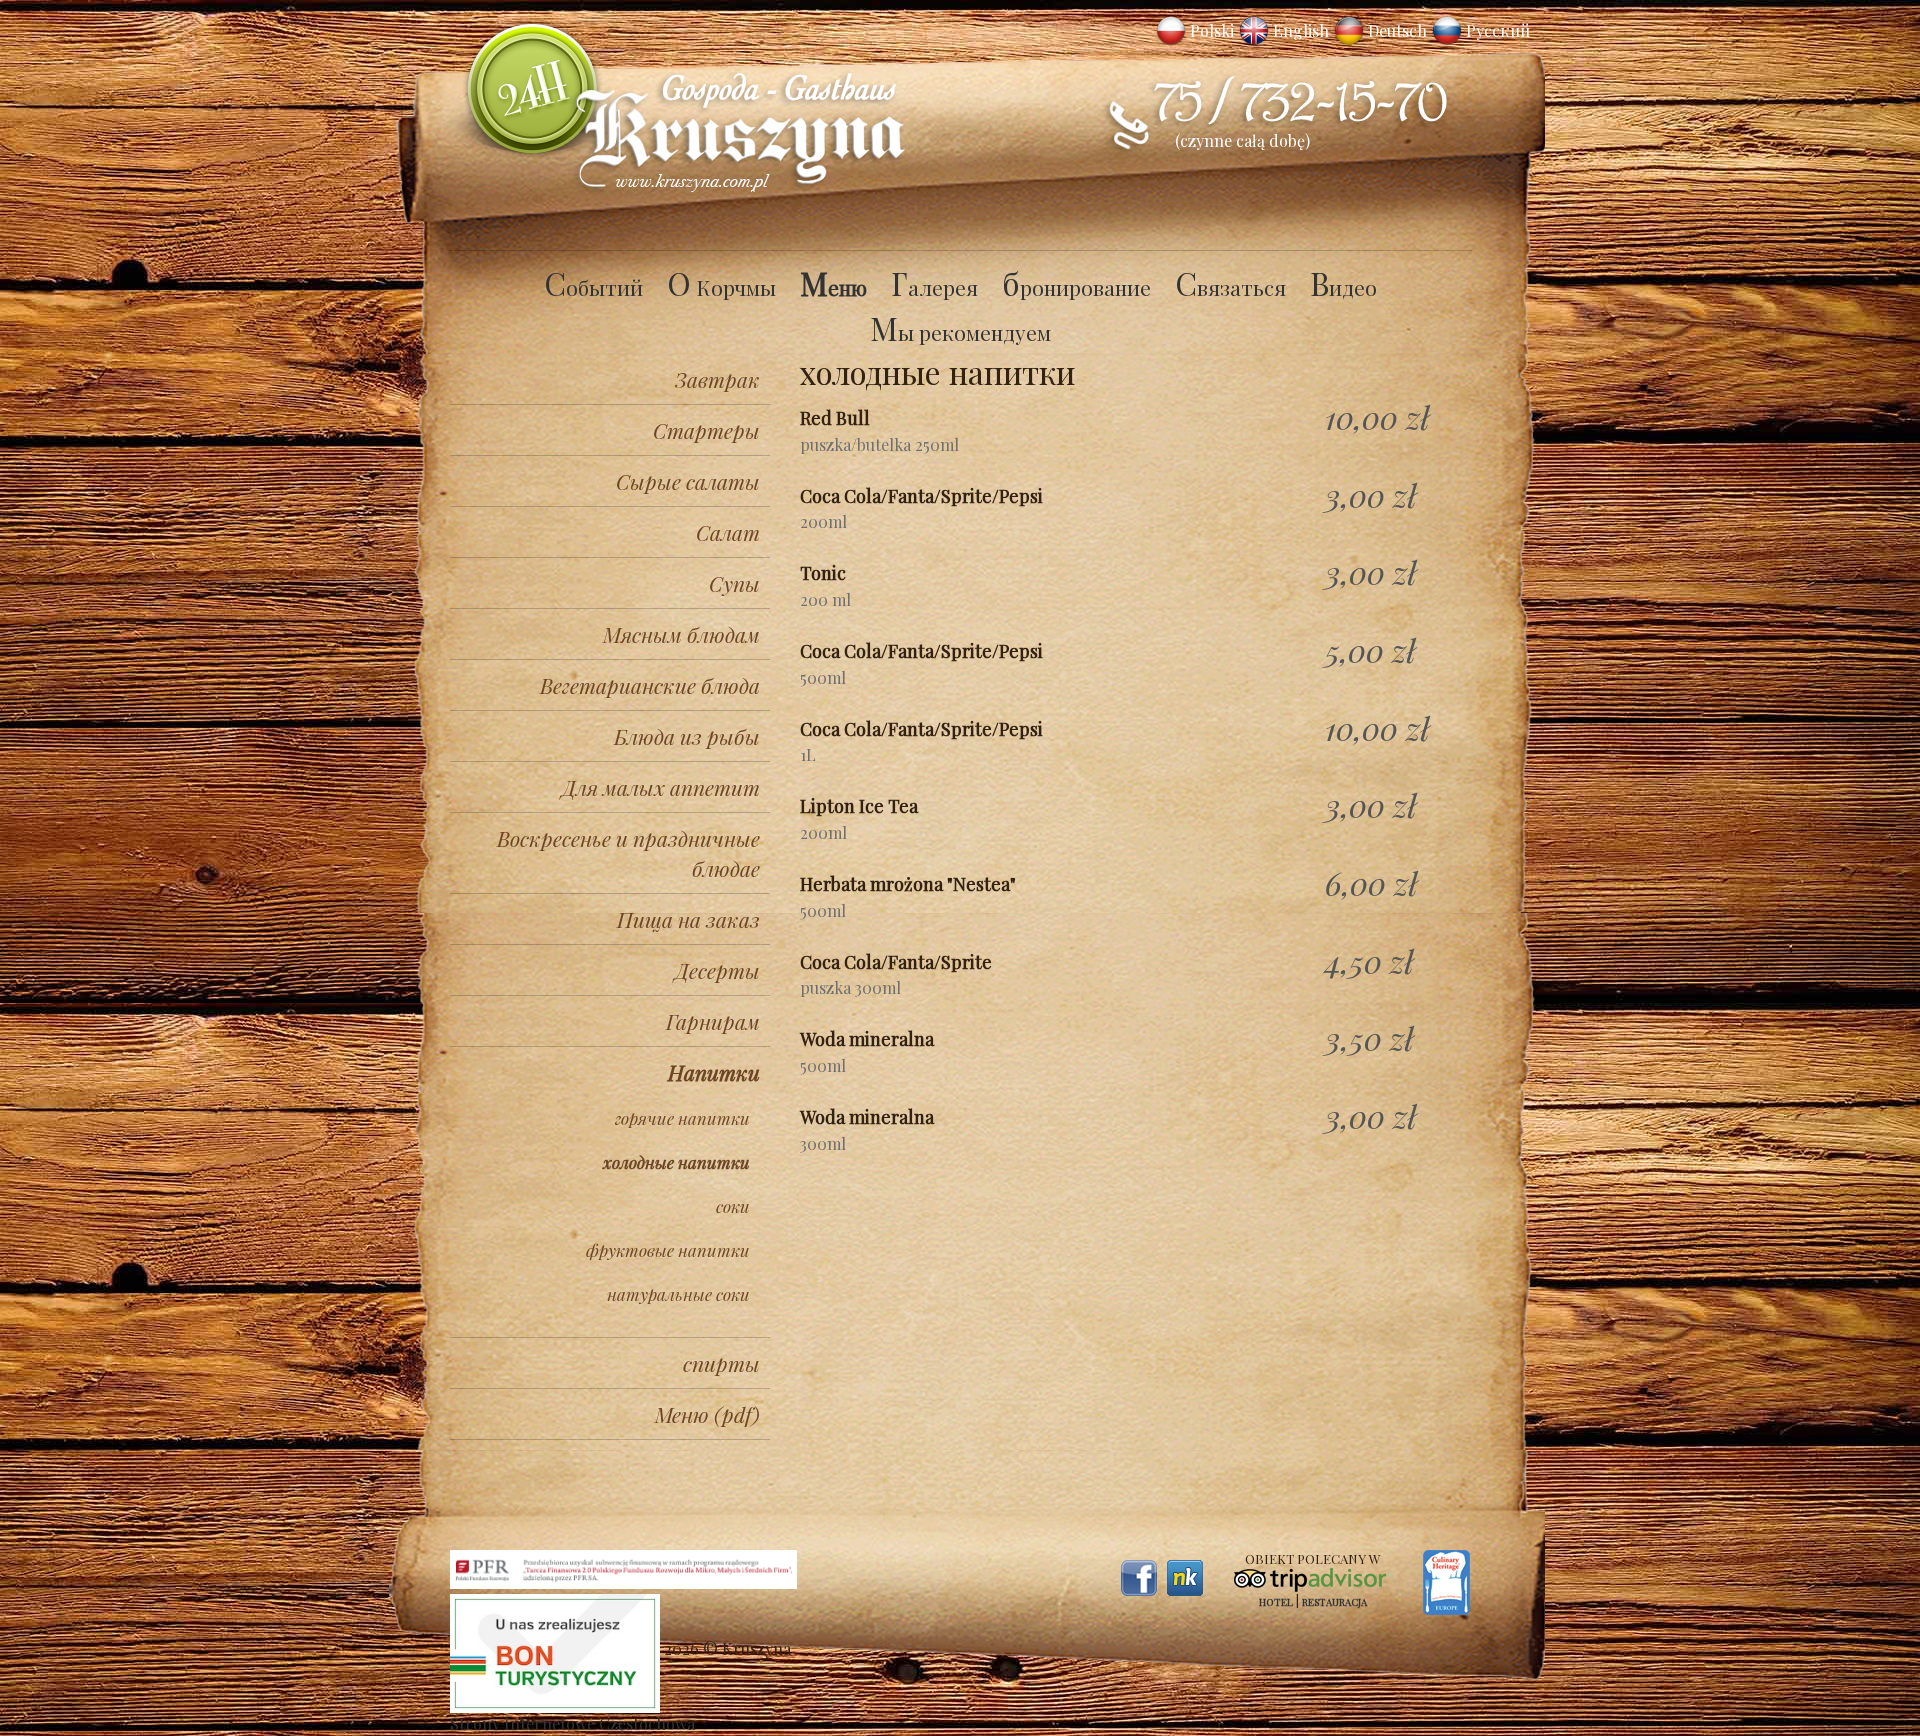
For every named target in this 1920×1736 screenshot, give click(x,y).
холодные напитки (676, 1162)
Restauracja (1334, 1602)
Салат (728, 532)
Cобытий (593, 287)
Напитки (714, 1072)
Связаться (1230, 287)
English (1301, 30)
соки (733, 1206)
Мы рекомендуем (960, 332)
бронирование (1076, 287)
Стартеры (706, 430)
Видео (1343, 287)
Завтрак (717, 379)
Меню (833, 287)
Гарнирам (713, 1021)
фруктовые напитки (668, 1250)
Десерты (717, 970)
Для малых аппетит (661, 787)
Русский (1498, 30)
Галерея (934, 287)
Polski (1212, 30)
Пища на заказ (688, 919)
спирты (721, 1363)
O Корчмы (721, 287)
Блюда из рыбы (687, 736)
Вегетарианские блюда (650, 685)
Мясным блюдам (681, 634)
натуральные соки (678, 1294)
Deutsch (1397, 30)
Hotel (1276, 1602)
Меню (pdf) (707, 1414)
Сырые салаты (688, 481)
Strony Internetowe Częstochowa (572, 1723)
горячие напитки (682, 1118)
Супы (734, 583)
